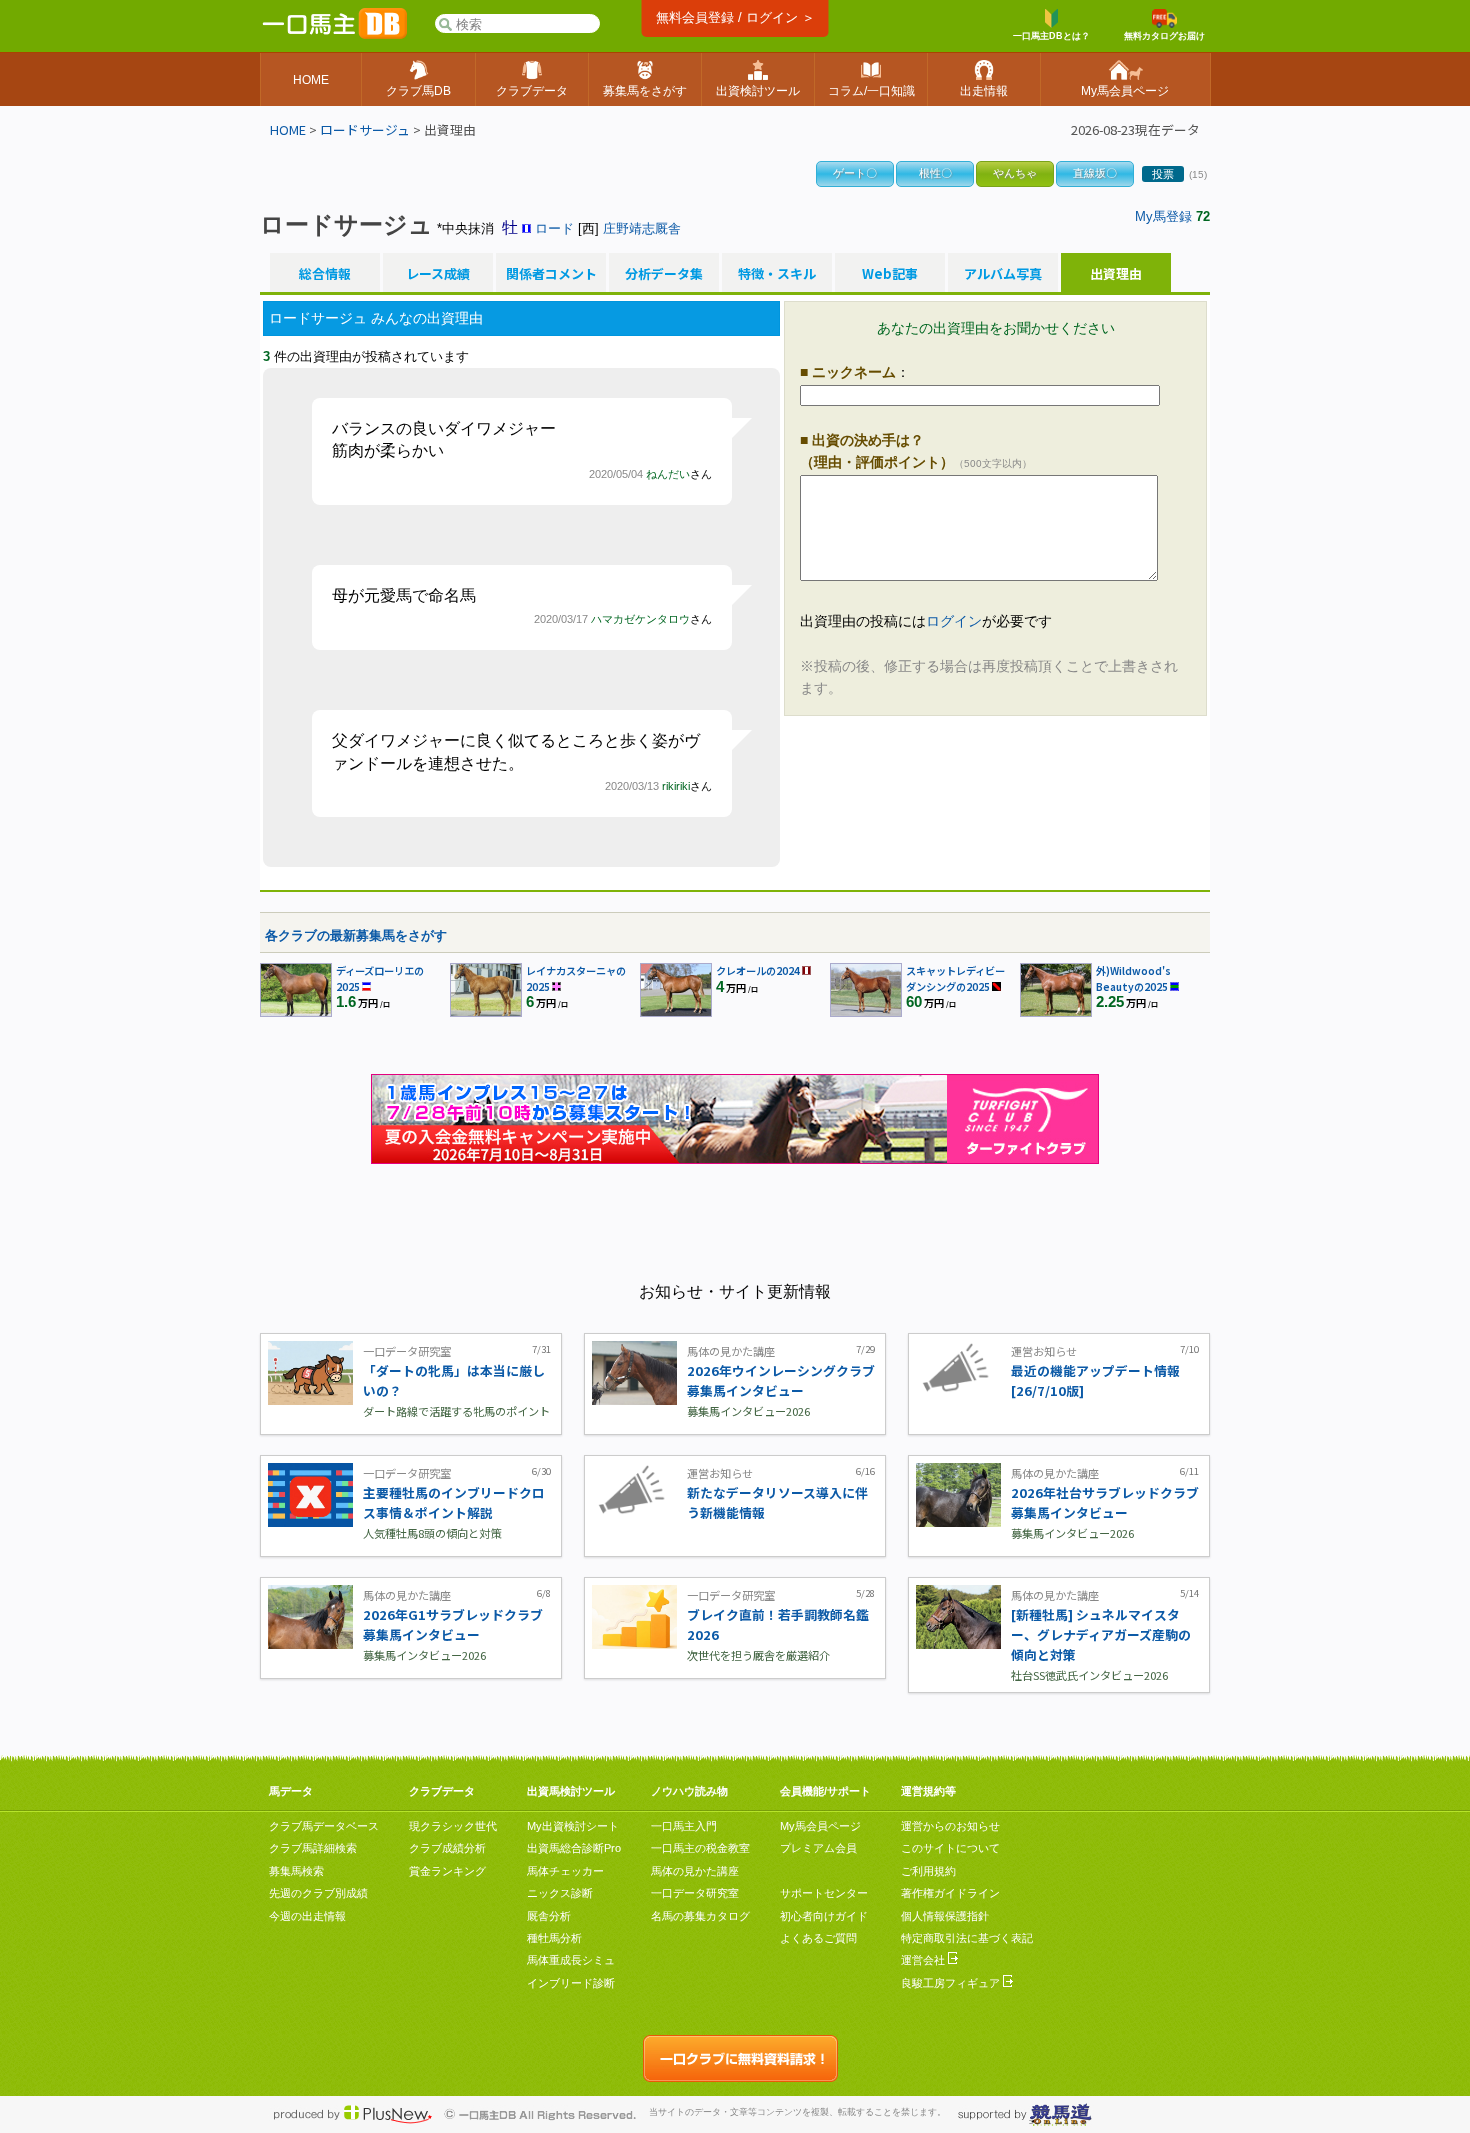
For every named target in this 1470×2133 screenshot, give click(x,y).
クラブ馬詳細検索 (313, 1848)
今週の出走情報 (307, 1916)
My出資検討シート (573, 1826)
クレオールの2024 (758, 970)
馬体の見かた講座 (695, 1871)
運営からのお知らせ (950, 1826)
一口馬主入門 (684, 1826)
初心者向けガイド (824, 1916)
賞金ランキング (447, 1871)
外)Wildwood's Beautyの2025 (1133, 978)
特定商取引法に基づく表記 (967, 1938)
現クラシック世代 (453, 1826)
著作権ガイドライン (950, 1893)
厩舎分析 (549, 1916)
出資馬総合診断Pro (574, 1848)
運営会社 (924, 1960)
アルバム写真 (1003, 274)
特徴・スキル (777, 274)
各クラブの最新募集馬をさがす (356, 935)
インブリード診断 (571, 1983)
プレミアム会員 (818, 1848)
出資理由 (1116, 274)
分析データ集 (664, 274)
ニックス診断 (560, 1893)
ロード (554, 228)
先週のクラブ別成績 (318, 1893)
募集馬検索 (296, 1871)
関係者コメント (551, 274)
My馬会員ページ (820, 1826)
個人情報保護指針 (945, 1916)
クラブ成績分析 (447, 1848)
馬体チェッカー (565, 1871)
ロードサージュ (365, 129)
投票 (1163, 174)
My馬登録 (1163, 216)
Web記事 (890, 274)
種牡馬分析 (554, 1938)
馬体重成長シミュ (571, 1960)
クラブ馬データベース (324, 1826)
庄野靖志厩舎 (642, 228)
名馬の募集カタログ (700, 1916)
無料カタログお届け (1164, 36)
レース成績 (438, 274)
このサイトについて (950, 1848)
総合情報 (325, 274)
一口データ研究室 (695, 1893)
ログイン (954, 621)
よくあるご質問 (818, 1938)
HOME (288, 129)
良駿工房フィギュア (952, 1983)
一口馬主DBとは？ (1051, 36)
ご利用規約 (928, 1871)
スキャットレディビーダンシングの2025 (955, 978)
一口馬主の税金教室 (700, 1848)
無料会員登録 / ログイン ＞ (735, 17)
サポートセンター (824, 1893)
